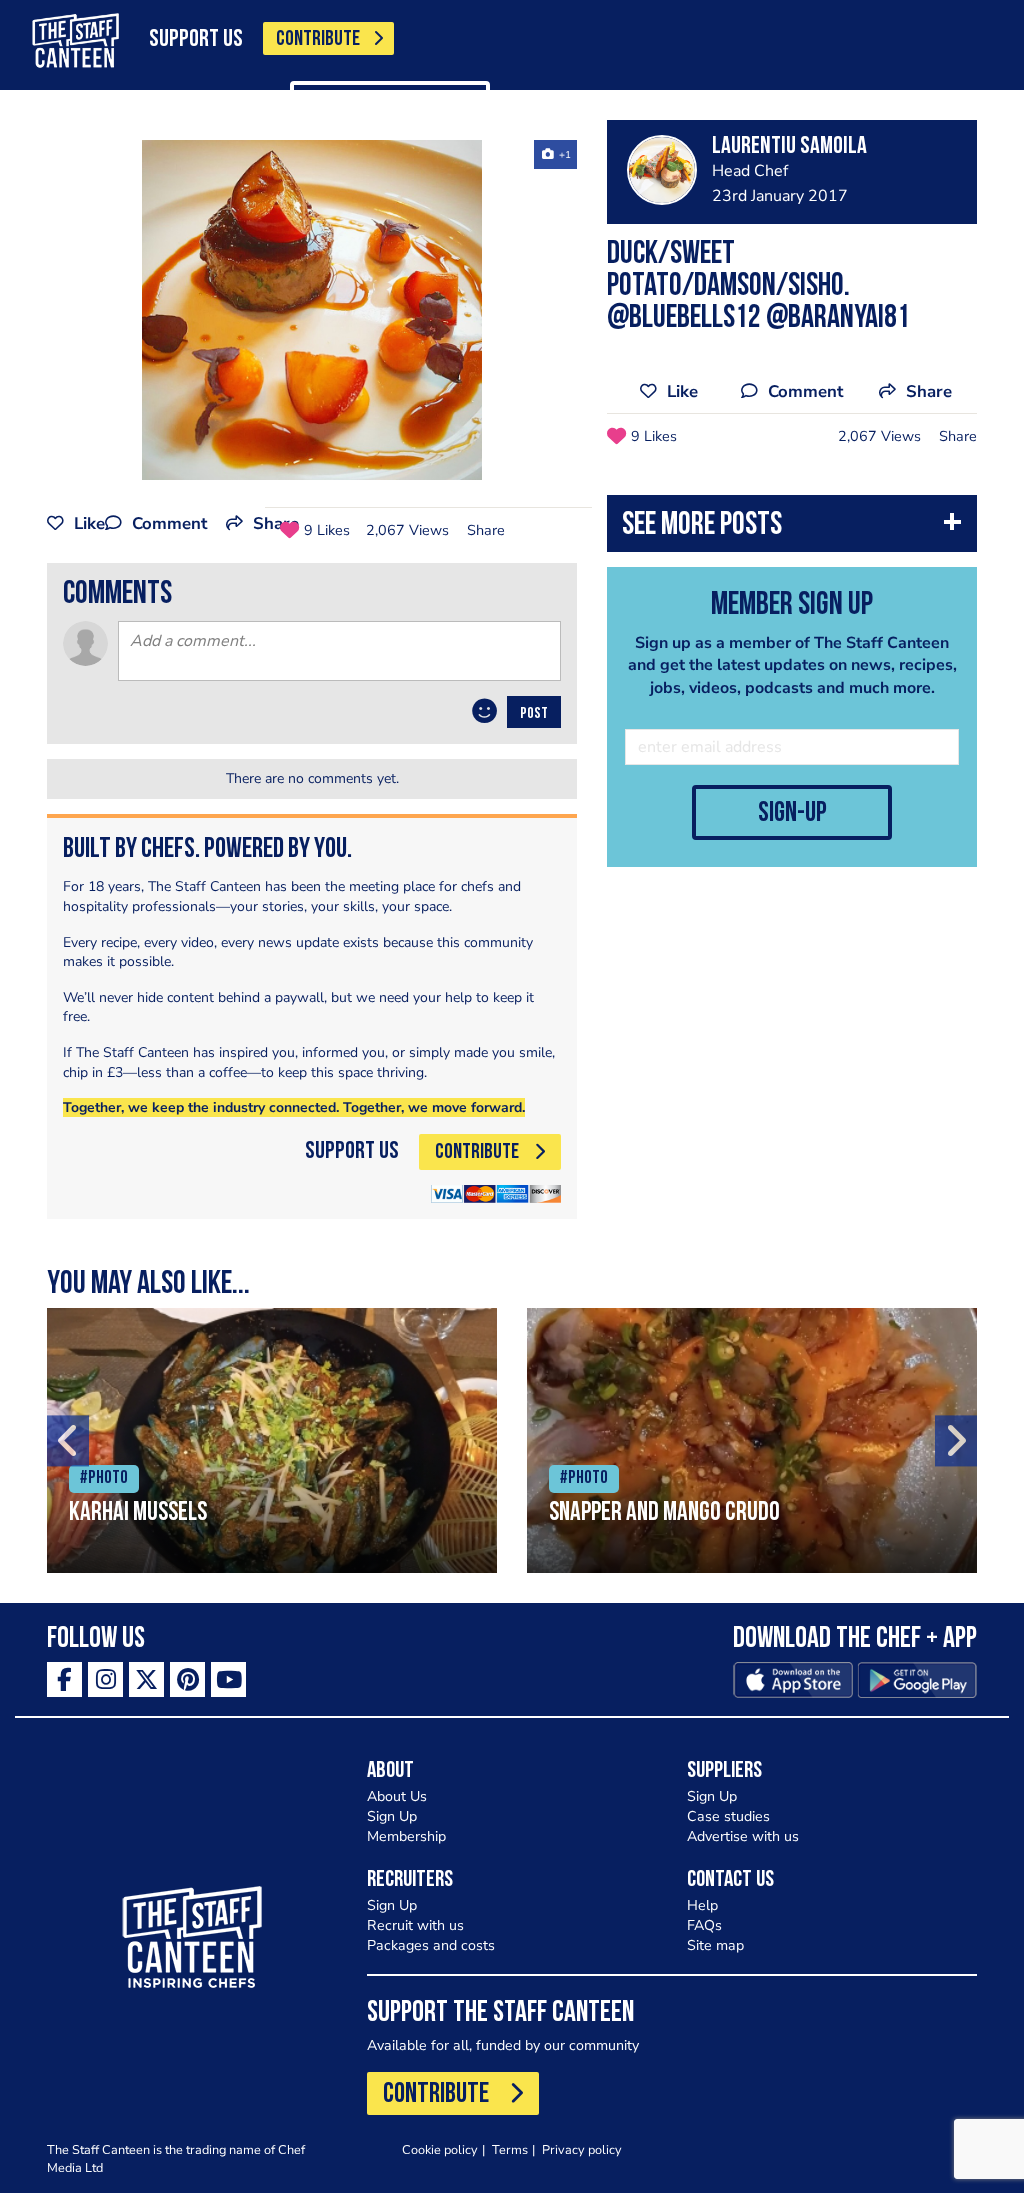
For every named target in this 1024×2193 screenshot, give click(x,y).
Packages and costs (431, 1945)
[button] (792, 528)
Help (702, 1905)
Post (534, 714)
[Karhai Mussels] (272, 1440)
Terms (510, 2149)
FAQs (704, 1925)
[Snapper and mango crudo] (752, 1440)
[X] (146, 1679)
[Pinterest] (187, 1679)
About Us (397, 1796)
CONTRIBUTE (318, 39)
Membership (406, 1836)
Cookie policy (440, 2149)
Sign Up (392, 1816)
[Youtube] (228, 1679)
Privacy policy (582, 2149)
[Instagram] (105, 1679)
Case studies (728, 1816)
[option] (312, 310)
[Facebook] (64, 1679)
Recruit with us (415, 1925)
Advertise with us (743, 1836)
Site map (715, 1945)
